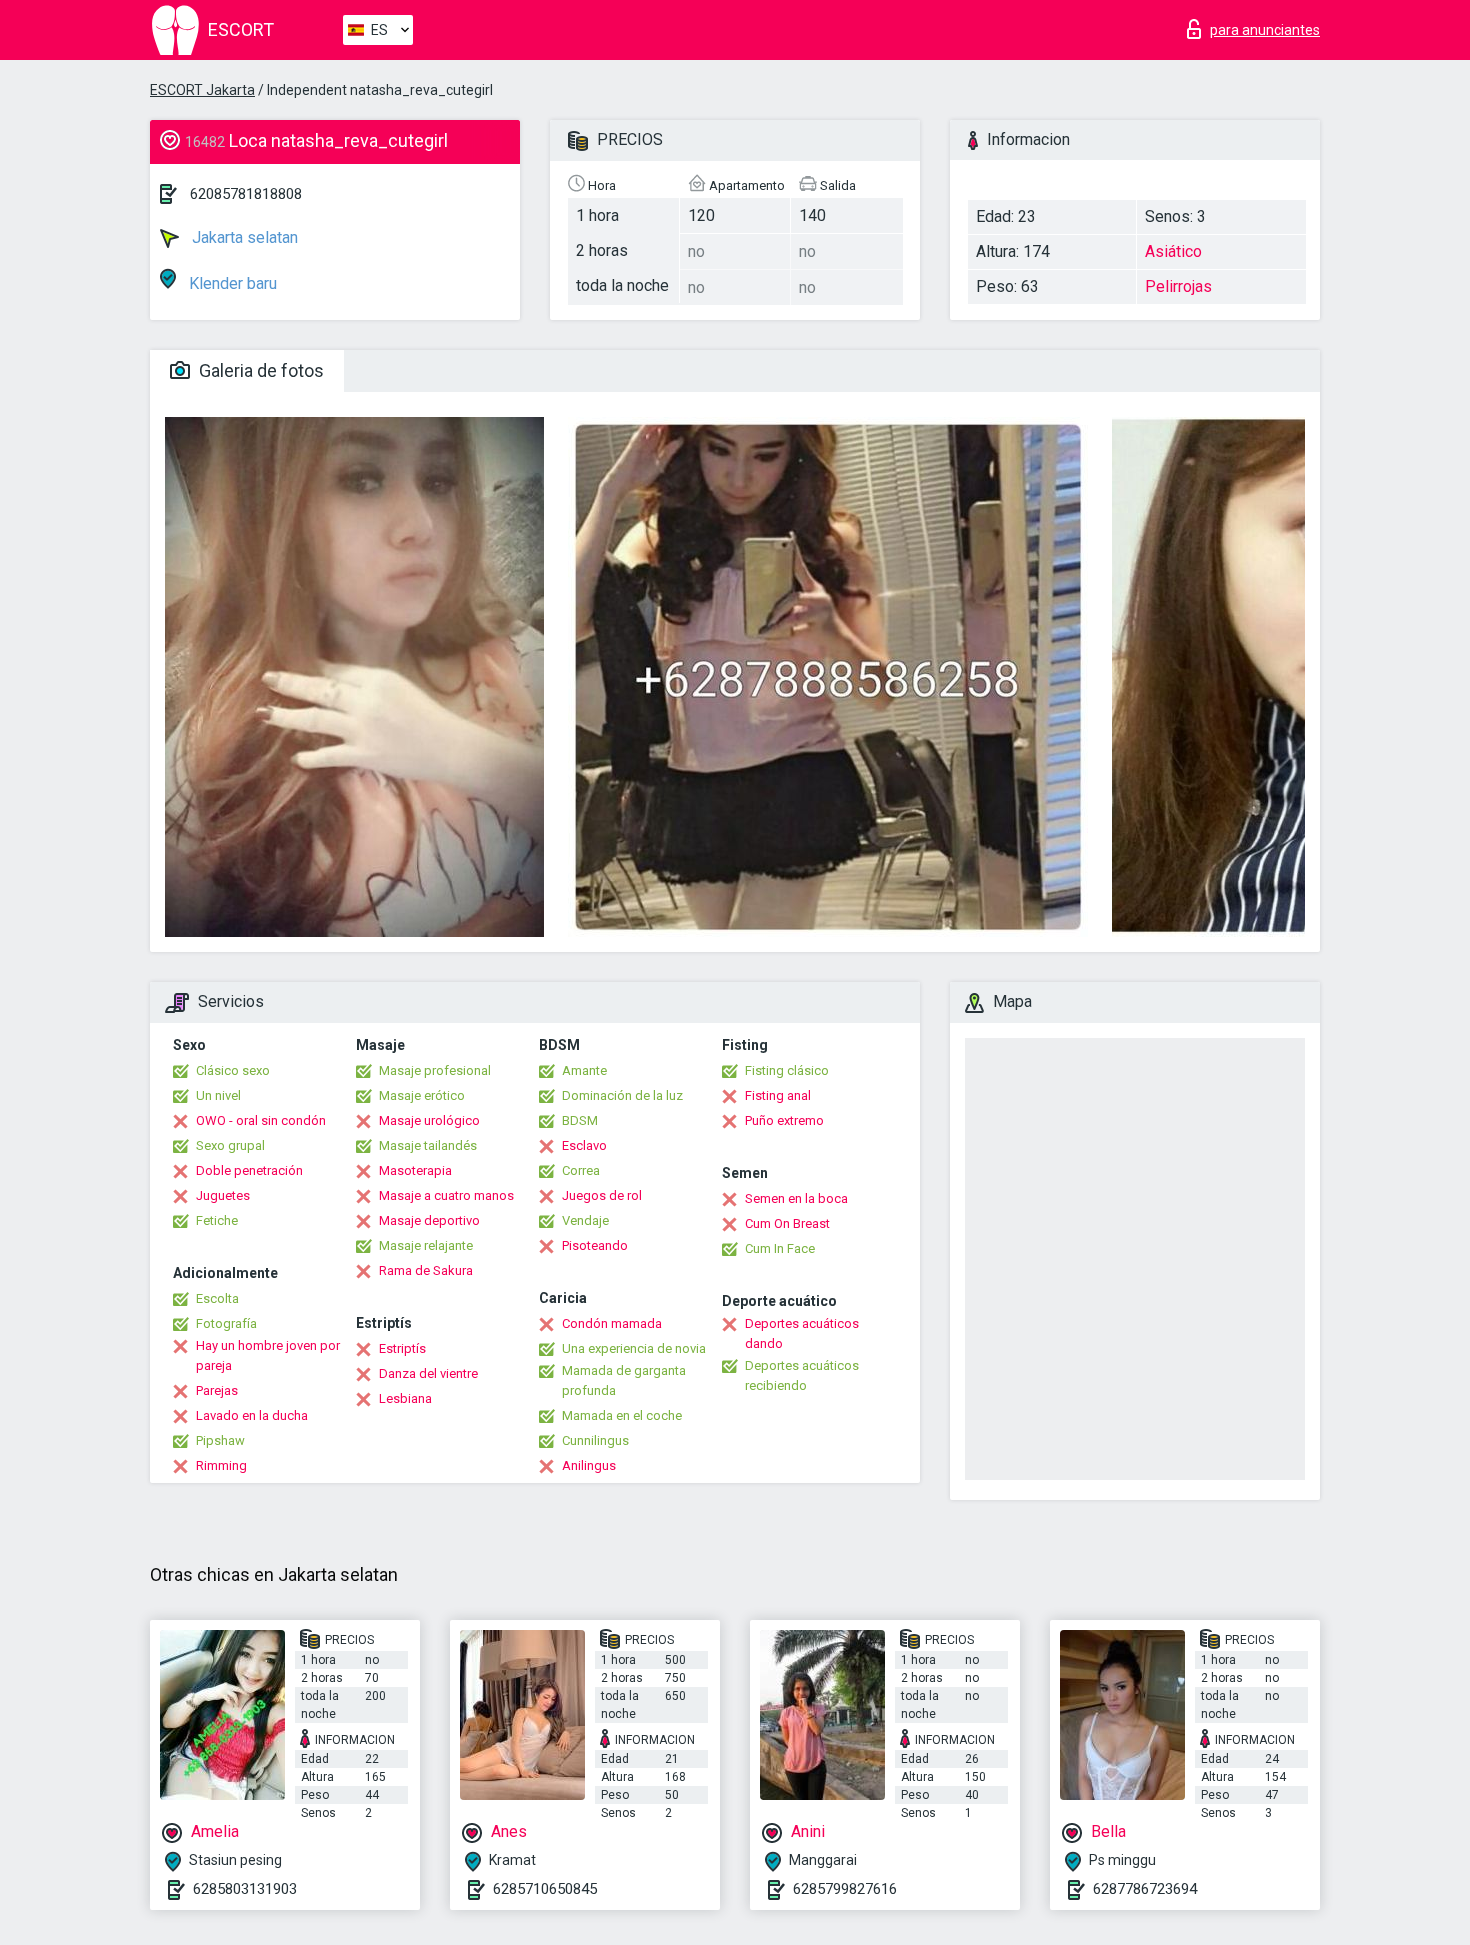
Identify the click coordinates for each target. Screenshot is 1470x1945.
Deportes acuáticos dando (802, 1333)
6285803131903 (245, 1889)
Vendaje (585, 1220)
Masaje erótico (422, 1095)
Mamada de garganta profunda (624, 1380)
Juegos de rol (602, 1195)
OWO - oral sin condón (261, 1120)
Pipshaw (220, 1440)
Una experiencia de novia (634, 1348)
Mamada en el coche (622, 1415)
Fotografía (226, 1323)
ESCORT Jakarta (202, 90)
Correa (581, 1170)
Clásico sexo (233, 1070)
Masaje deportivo (429, 1220)
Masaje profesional (435, 1070)
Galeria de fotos (259, 370)
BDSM (580, 1120)
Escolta (217, 1298)
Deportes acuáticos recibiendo (802, 1375)
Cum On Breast (787, 1223)
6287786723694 (1145, 1889)
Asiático (1173, 251)
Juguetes (223, 1195)
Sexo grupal (230, 1145)
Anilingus (589, 1465)
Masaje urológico (429, 1120)
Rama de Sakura (426, 1270)
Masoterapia (415, 1170)
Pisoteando (595, 1245)
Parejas (217, 1390)
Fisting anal (778, 1095)
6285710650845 (545, 1889)
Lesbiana (405, 1398)
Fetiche (217, 1220)
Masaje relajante (426, 1245)
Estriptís (402, 1348)
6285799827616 (845, 1889)
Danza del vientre (428, 1373)
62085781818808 (246, 194)
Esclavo (584, 1145)
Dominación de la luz (622, 1095)
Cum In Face (780, 1248)
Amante (584, 1070)
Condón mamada (612, 1323)
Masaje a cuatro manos (446, 1195)
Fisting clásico (787, 1070)
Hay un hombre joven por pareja (268, 1355)
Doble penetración (249, 1170)
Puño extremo (784, 1120)
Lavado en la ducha (252, 1415)
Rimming (221, 1465)
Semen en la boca (796, 1198)
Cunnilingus (595, 1440)
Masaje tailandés (428, 1145)
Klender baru (231, 283)
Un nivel (218, 1095)
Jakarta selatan (243, 237)
